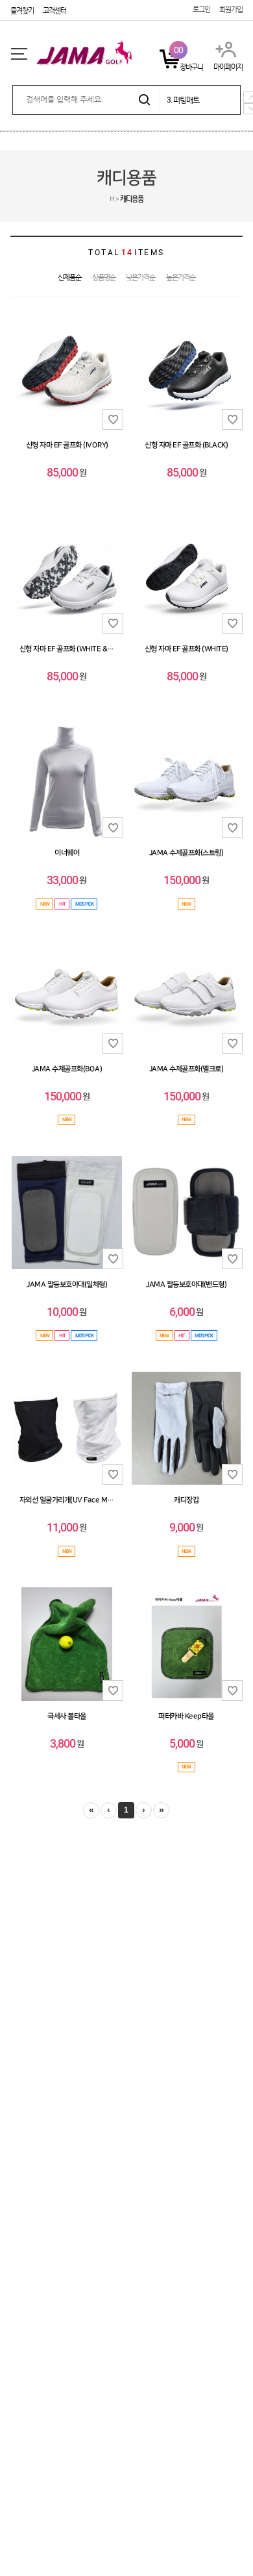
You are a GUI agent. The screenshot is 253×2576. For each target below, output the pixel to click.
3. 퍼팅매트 (183, 100)
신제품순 (69, 278)
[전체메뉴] (19, 54)
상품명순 (104, 278)
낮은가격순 (140, 278)
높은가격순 (181, 278)
